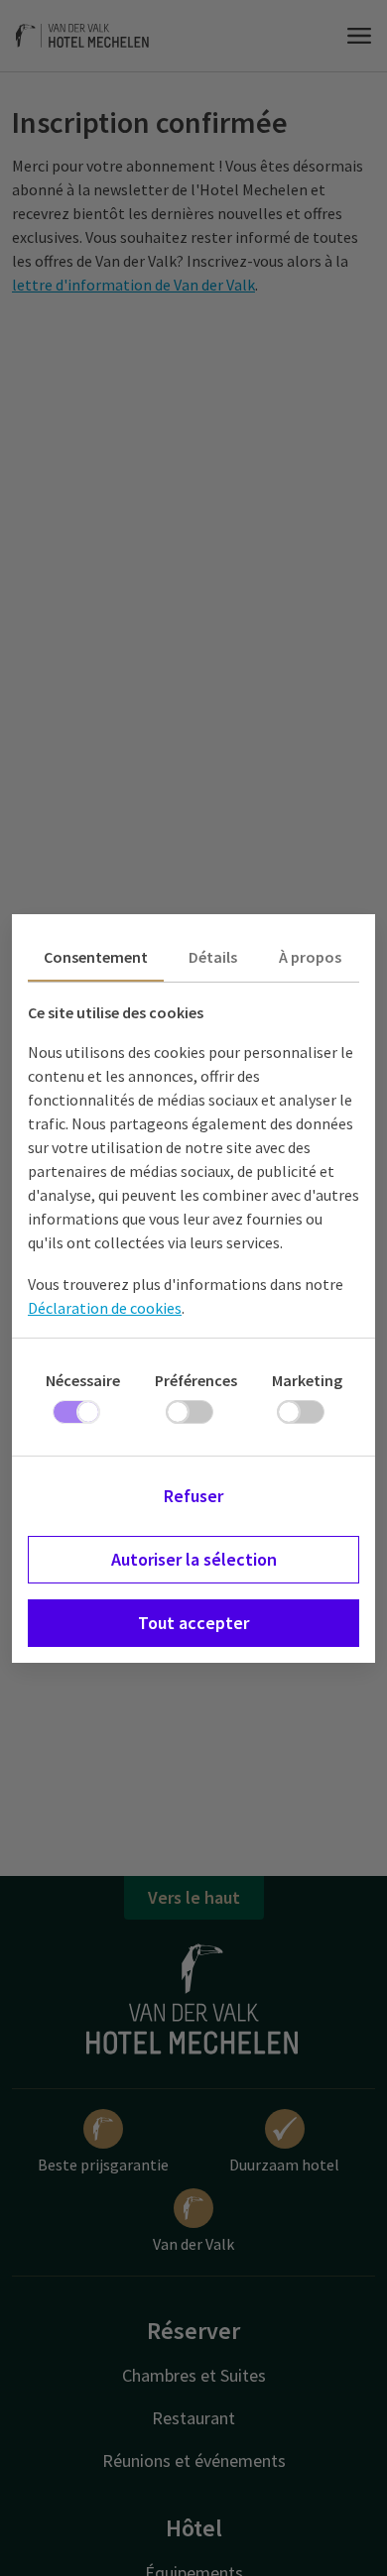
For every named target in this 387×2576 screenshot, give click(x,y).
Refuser (193, 1496)
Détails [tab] (213, 957)
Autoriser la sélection (194, 1559)
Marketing (307, 1380)
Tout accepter (193, 1623)
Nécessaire (83, 1380)
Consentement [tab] (96, 957)
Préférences (196, 1380)
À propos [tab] (310, 957)
